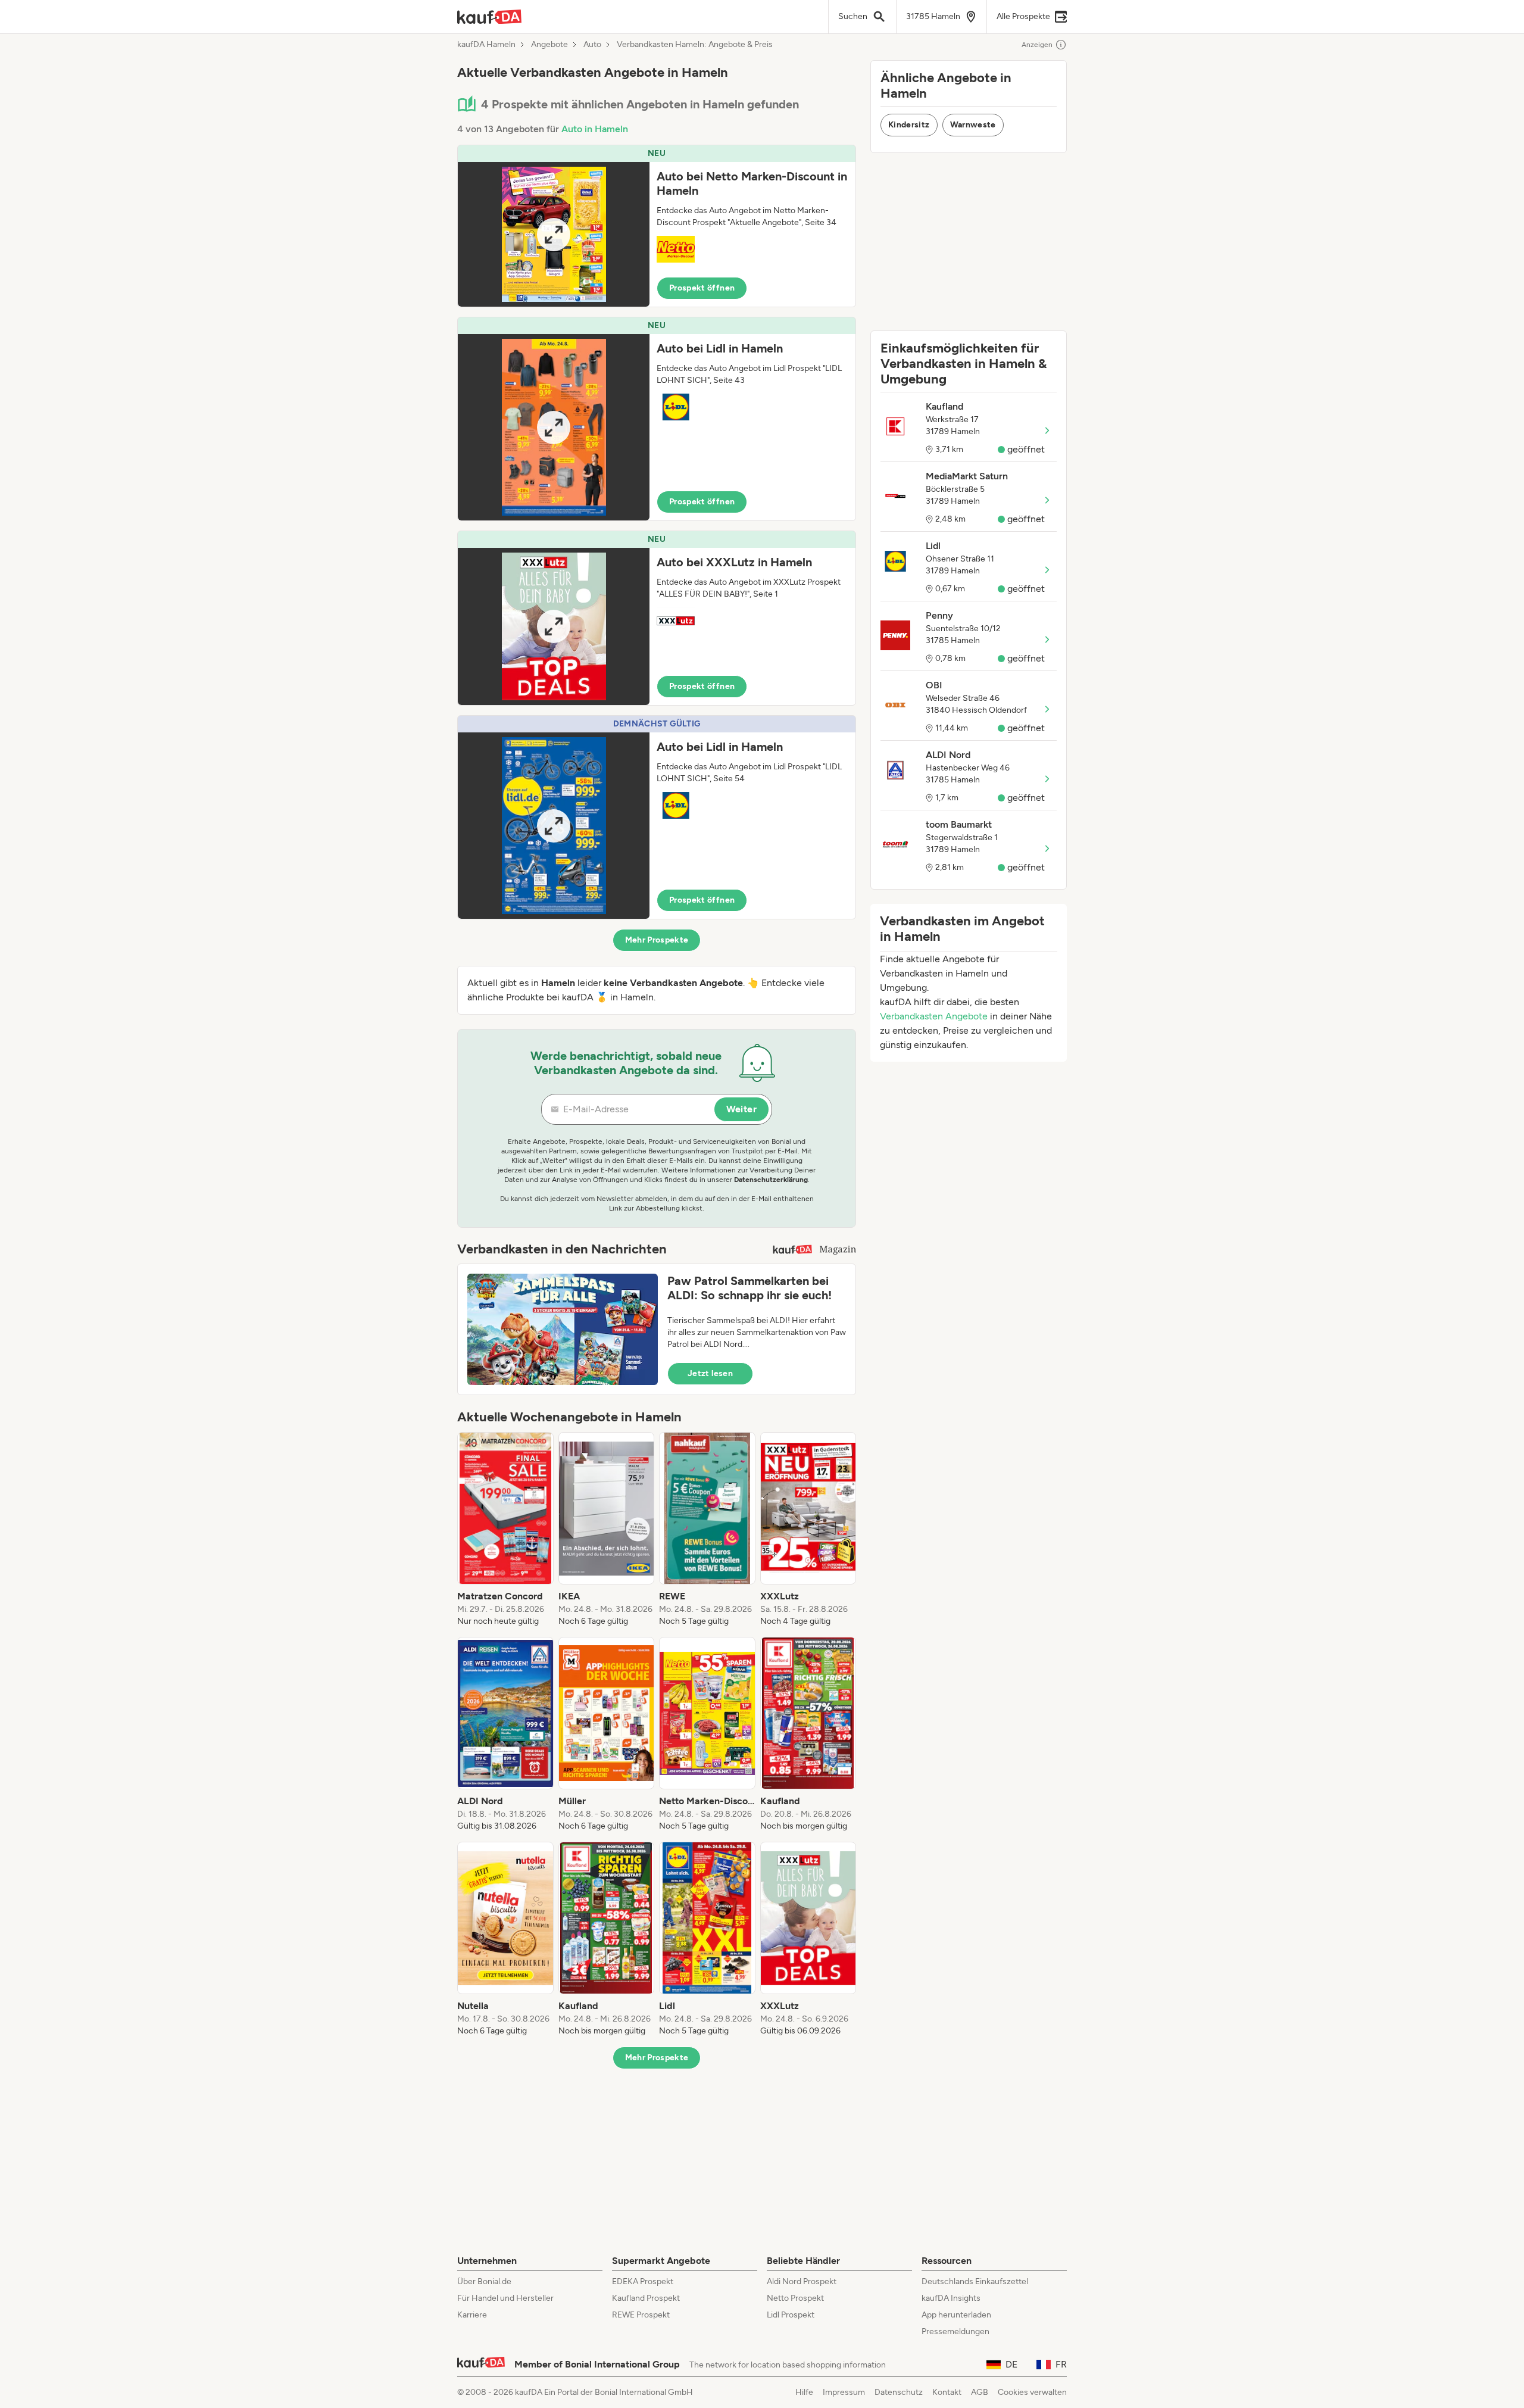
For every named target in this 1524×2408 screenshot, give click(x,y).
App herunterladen (956, 2315)
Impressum (844, 2392)
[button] (657, 226)
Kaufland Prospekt (646, 2298)
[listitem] (505, 1530)
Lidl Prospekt (791, 2315)
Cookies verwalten (1032, 2392)
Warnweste (973, 125)
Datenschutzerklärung (771, 1180)
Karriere (472, 2315)
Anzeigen (1037, 45)
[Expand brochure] (554, 234)
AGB (980, 2392)
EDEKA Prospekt (643, 2281)
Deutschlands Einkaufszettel (975, 2281)
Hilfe (804, 2392)
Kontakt (947, 2392)
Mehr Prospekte (657, 940)
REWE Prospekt (641, 2315)
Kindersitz (909, 125)
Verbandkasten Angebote (934, 1016)
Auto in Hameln (595, 129)
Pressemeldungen (955, 2331)
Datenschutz (899, 2392)
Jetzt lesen (710, 1373)
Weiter (741, 1109)
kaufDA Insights (951, 2298)
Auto (592, 45)
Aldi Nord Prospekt (802, 2281)
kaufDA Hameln (486, 45)
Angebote (549, 45)
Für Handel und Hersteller (505, 2298)
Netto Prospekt (795, 2298)
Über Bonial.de (484, 2281)
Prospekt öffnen (702, 288)
